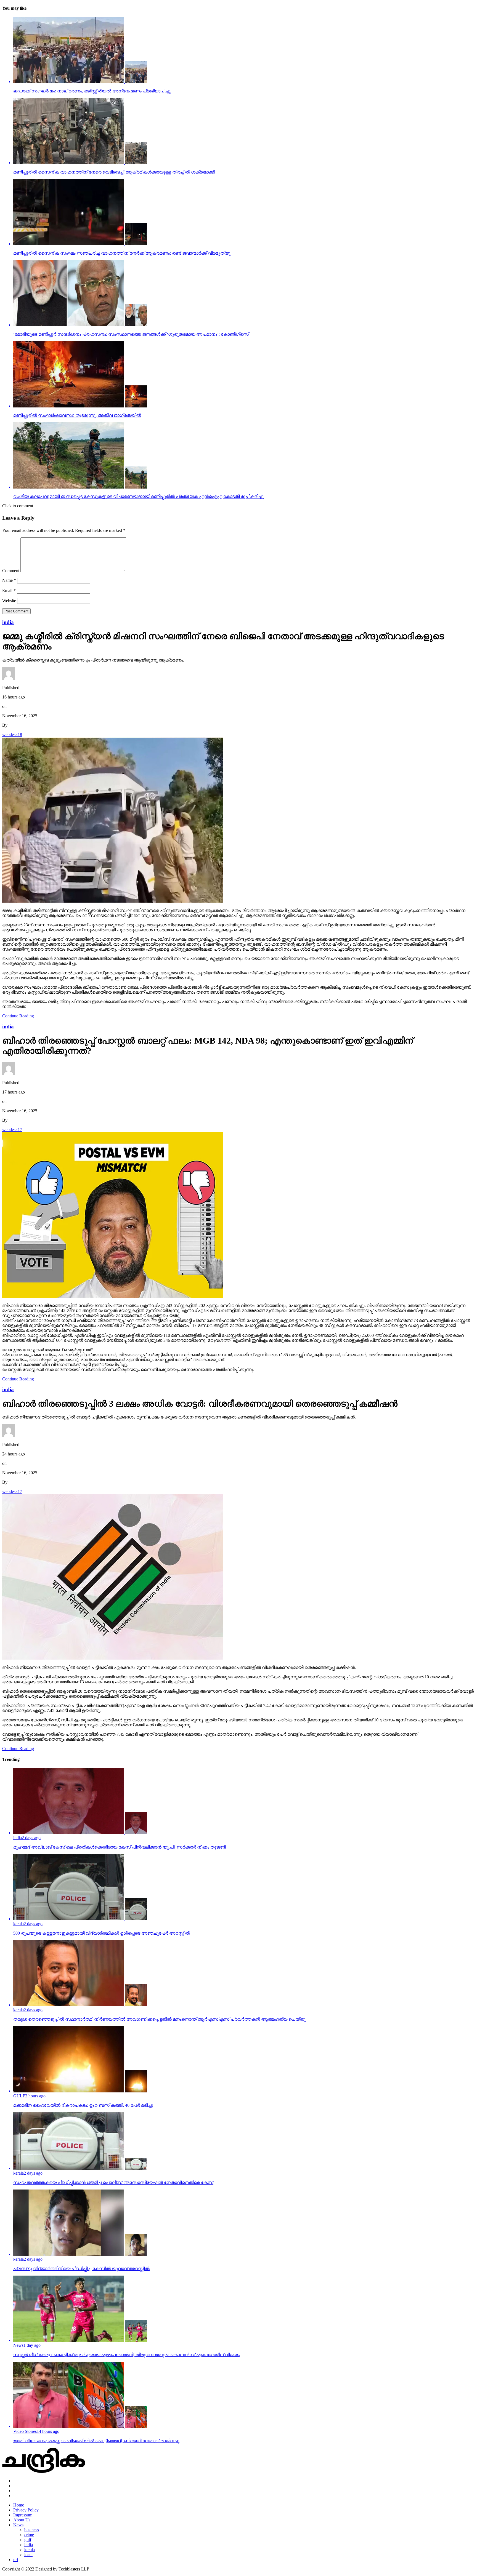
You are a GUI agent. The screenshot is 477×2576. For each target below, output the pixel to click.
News (18, 2525)
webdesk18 (12, 734)
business (32, 2530)
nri (16, 2560)
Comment (11, 571)
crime (29, 2535)
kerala (30, 2550)
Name (9, 580)
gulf (28, 2540)
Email (9, 590)
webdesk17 (12, 1130)
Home (19, 2505)
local (28, 2555)
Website (9, 601)
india (29, 2545)
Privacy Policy (26, 2510)
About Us (22, 2520)
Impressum (23, 2515)
